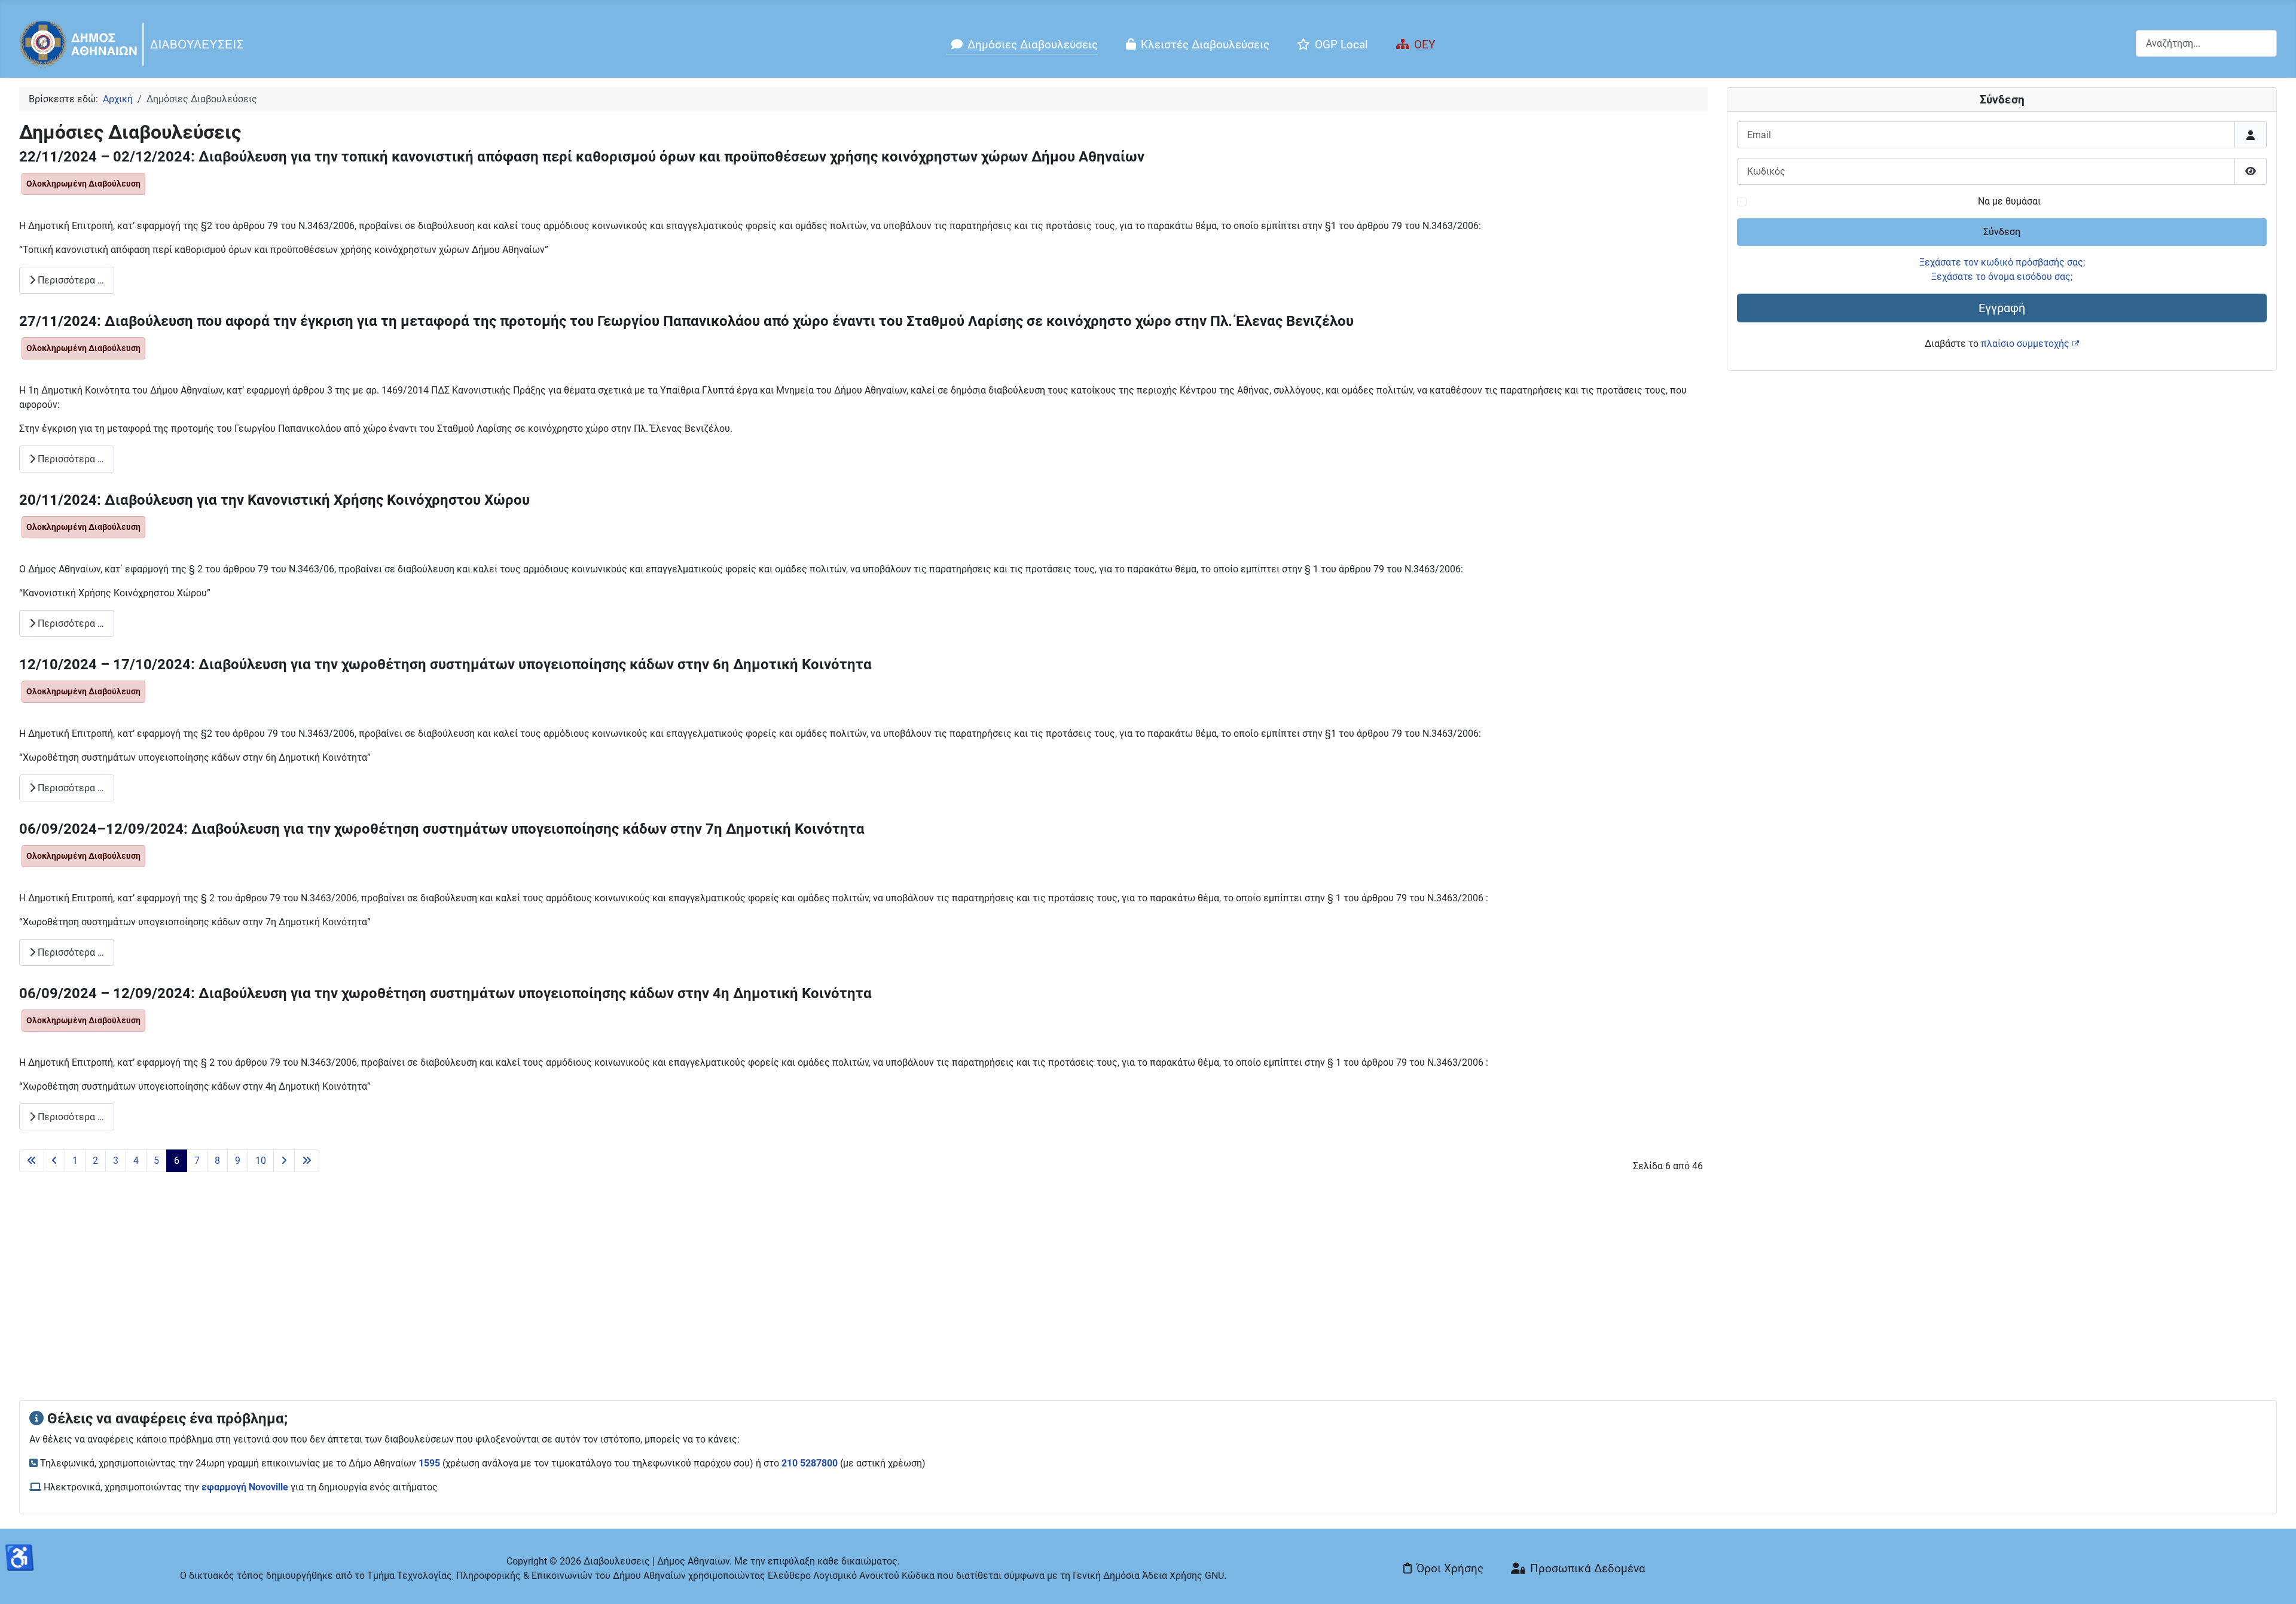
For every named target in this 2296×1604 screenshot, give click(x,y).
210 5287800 (810, 1463)
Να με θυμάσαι (2009, 201)
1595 (429, 1463)
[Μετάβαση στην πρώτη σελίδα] (32, 1161)
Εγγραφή (2002, 308)
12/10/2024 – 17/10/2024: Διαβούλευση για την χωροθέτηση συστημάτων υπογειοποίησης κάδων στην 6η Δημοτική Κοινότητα (445, 664)
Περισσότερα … (70, 280)
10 (261, 1161)
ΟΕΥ (1425, 45)
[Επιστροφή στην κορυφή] (2275, 1582)
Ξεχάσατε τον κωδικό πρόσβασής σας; (2002, 262)
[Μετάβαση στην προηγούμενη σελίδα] (54, 1161)
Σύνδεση (2002, 232)
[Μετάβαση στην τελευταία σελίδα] (307, 1161)
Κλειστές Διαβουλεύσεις (1205, 45)
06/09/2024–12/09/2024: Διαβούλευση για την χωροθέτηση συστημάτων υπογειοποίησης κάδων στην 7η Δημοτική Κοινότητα (442, 829)
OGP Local (1341, 45)
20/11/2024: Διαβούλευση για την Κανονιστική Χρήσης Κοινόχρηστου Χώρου (274, 500)
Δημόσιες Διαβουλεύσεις (1033, 45)
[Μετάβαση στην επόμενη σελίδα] (284, 1161)
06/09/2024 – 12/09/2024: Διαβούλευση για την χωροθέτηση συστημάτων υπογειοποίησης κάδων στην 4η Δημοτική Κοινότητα (445, 993)
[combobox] (2206, 43)
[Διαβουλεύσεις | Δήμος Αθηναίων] (132, 43)
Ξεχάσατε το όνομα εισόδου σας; (2002, 277)
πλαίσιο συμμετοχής (2025, 344)
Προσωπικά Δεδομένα (1588, 1568)
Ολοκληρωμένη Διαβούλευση (83, 184)
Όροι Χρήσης (1450, 1568)
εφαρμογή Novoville (245, 1487)
